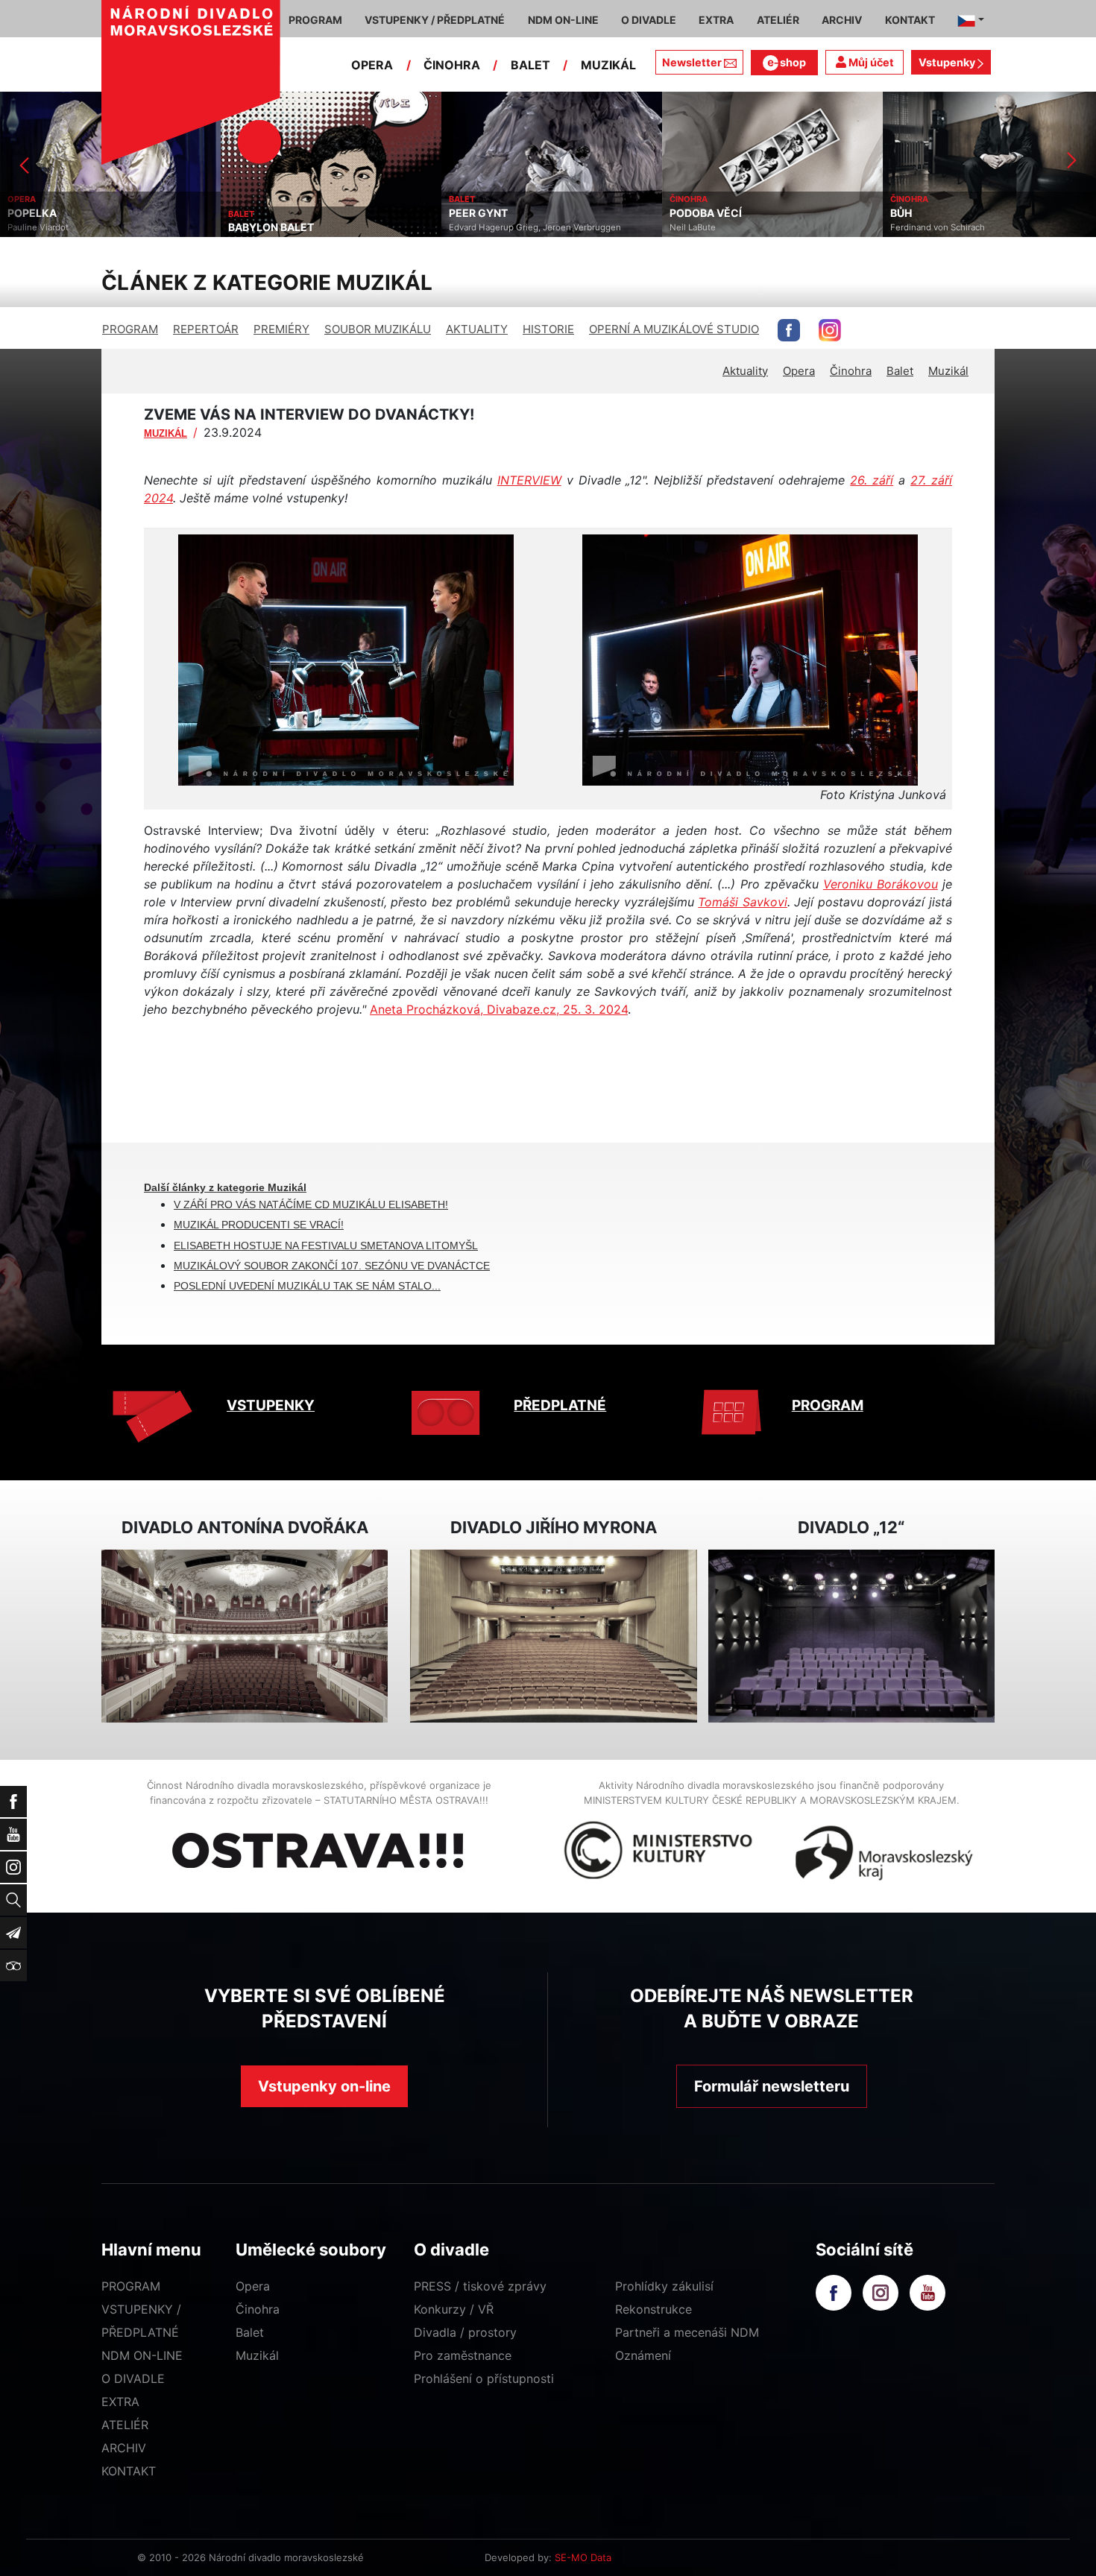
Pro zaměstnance (463, 2355)
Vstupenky (948, 62)
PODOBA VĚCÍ (485, 213)
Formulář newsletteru (772, 2086)
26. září (872, 480)
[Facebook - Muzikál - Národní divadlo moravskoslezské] (789, 330)
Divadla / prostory (465, 2332)
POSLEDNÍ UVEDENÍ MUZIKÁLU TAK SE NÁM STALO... (307, 1286)
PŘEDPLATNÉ (560, 1405)
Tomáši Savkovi (743, 902)
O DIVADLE (133, 2378)
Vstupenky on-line (324, 2086)
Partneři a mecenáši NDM (687, 2332)
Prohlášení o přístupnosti (484, 2378)
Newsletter (692, 62)
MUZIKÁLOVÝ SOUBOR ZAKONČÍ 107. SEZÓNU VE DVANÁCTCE (332, 1266)
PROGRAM (130, 329)
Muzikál (948, 371)
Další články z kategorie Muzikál (225, 1187)
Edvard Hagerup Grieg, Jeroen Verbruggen (314, 227)
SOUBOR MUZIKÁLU (378, 329)
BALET (530, 65)
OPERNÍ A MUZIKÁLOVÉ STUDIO (674, 329)
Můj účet (870, 62)
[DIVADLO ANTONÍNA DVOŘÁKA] (245, 1636)
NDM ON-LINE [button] (563, 20)
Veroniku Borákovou (881, 884)
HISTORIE (548, 329)
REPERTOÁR (206, 329)
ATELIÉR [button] (778, 20)
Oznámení (643, 2355)
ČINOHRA (452, 65)
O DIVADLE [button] (649, 20)
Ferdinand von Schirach (717, 227)
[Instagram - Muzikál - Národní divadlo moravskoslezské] (830, 330)
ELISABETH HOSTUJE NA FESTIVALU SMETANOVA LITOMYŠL (326, 1246)
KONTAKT (129, 2471)
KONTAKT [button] (910, 20)
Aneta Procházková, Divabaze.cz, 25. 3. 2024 (499, 1009)
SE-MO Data (583, 2557)
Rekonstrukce (653, 2309)
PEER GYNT (258, 213)
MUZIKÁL (608, 65)
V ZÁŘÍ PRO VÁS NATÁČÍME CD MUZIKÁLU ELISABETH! (311, 1205)
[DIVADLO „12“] (851, 1636)
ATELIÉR (125, 2425)
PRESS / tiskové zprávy (480, 2286)
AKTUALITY (477, 329)
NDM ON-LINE (142, 2355)
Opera (799, 371)
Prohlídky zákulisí (664, 2286)
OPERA (372, 65)
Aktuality (745, 371)
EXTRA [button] (716, 20)
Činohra (851, 371)
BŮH (680, 213)
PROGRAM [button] (315, 20)
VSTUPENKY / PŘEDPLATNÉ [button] (435, 20)
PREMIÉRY (281, 329)
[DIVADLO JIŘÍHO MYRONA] (553, 1636)
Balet (900, 371)
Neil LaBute (472, 227)
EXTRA (120, 2402)
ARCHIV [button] (842, 20)
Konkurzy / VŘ (454, 2309)
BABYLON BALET (50, 227)
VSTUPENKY (271, 1405)
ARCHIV (124, 2448)
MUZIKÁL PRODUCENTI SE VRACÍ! (259, 1225)
